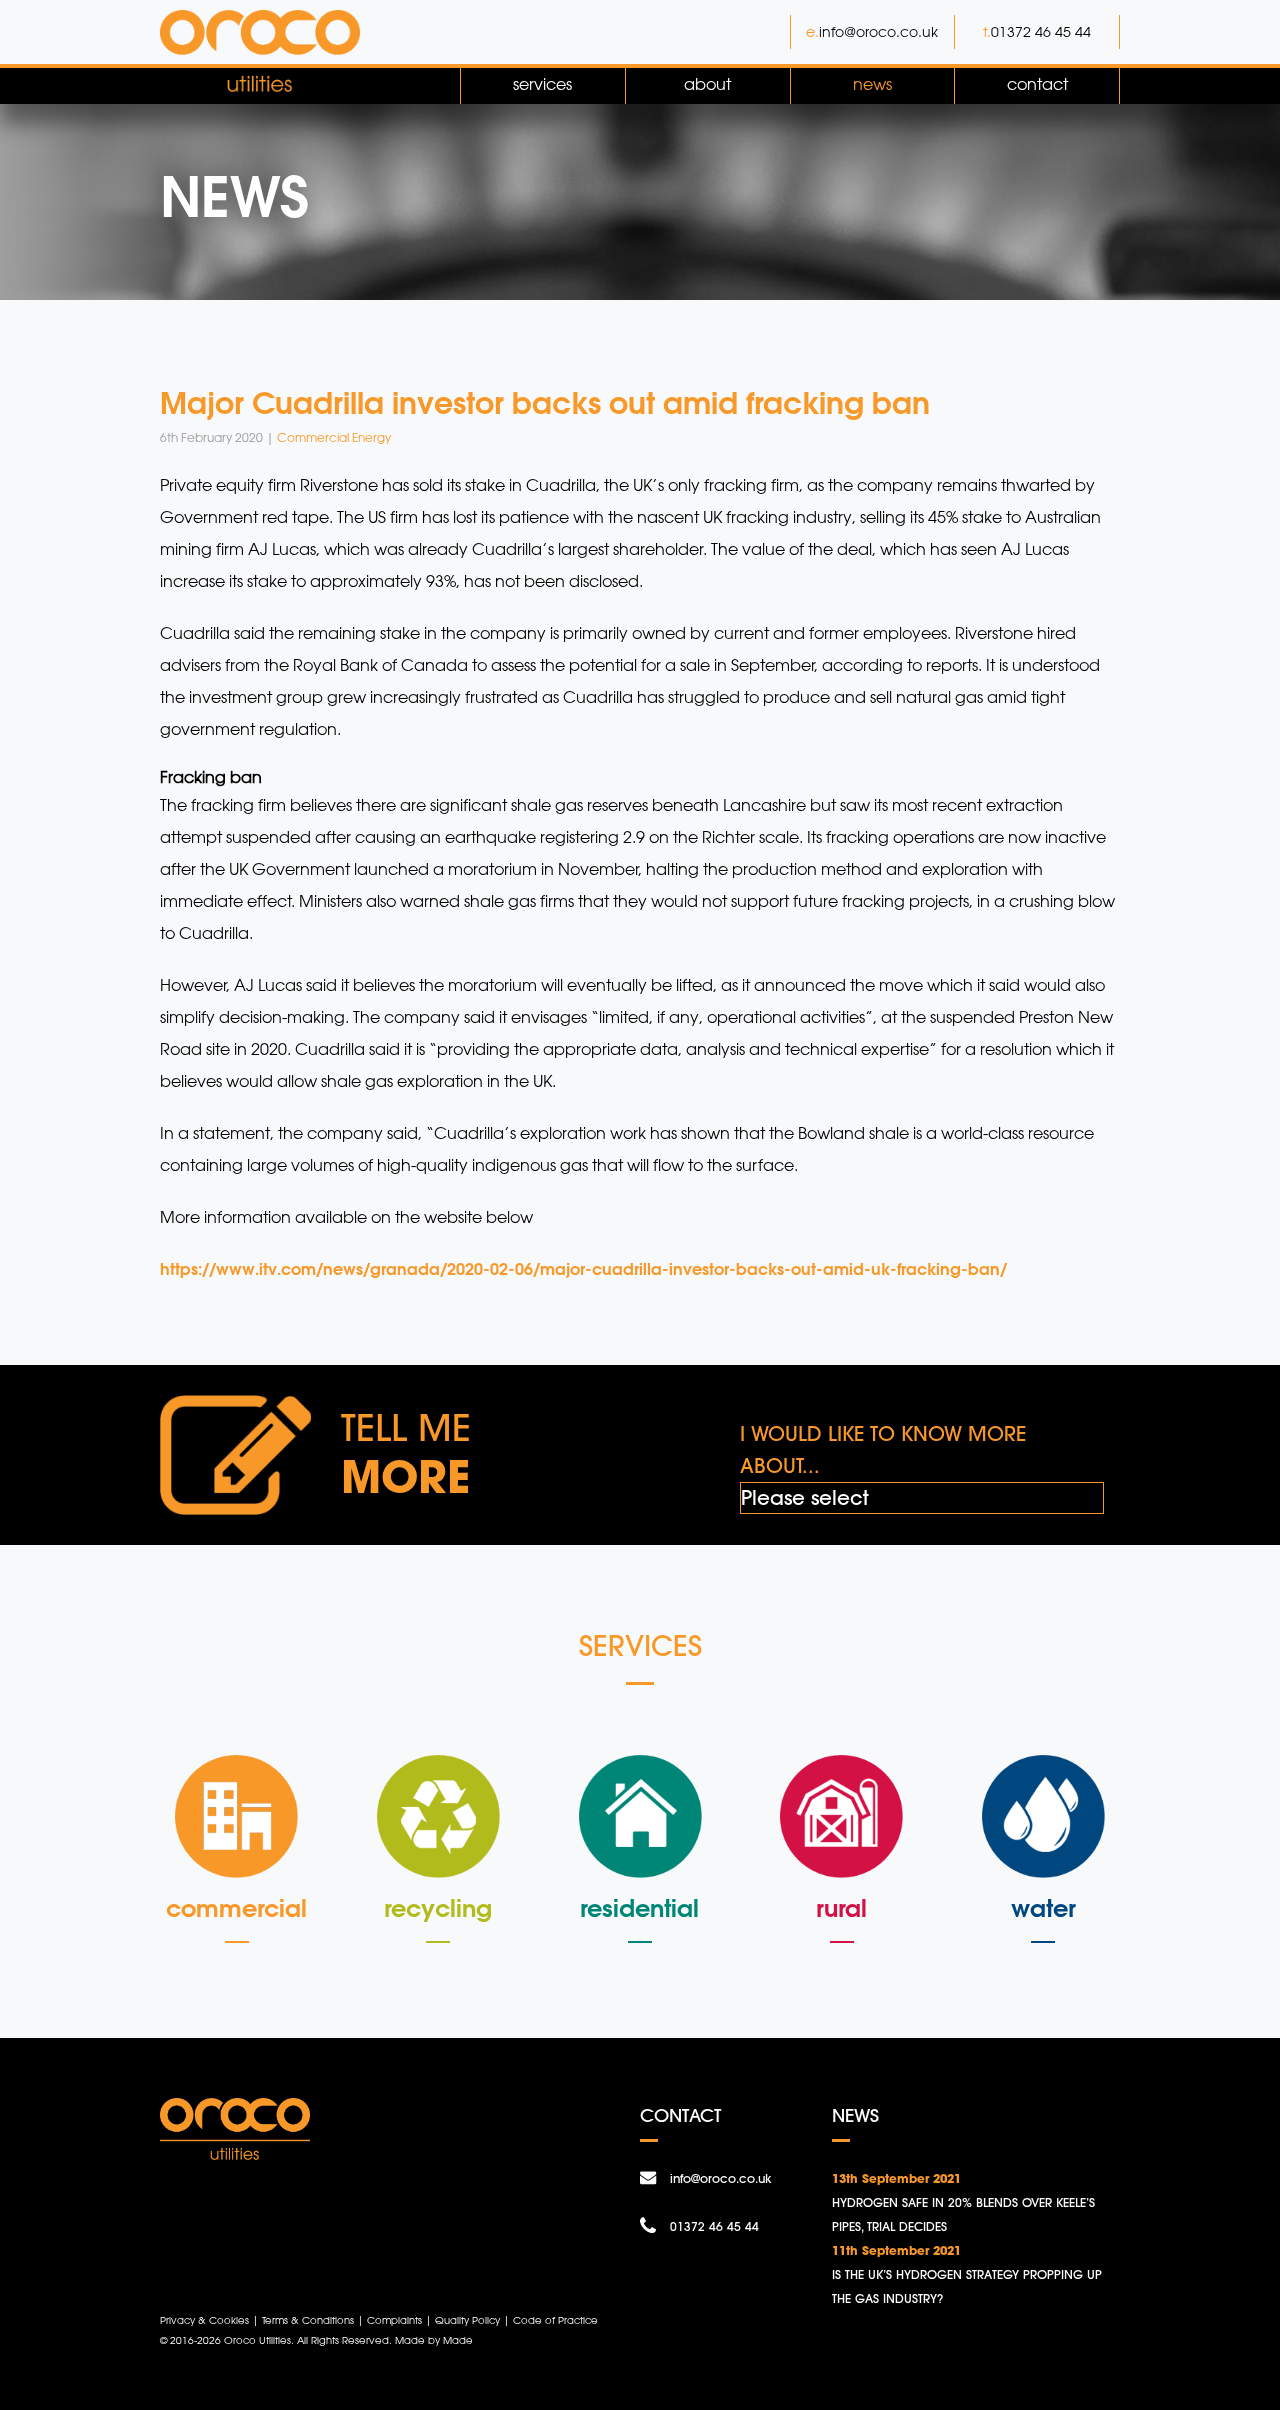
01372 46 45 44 (1041, 31)
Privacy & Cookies (204, 2320)
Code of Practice (555, 2320)
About (707, 84)
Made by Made (434, 2340)
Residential (639, 1908)
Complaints (394, 2320)
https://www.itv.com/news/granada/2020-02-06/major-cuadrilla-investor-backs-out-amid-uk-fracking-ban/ (583, 1268)
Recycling (438, 1908)
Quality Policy (467, 2320)
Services (542, 84)
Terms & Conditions (308, 2320)
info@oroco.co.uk (878, 31)
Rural (841, 1908)
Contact (1037, 84)
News (872, 84)
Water (1043, 1908)
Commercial (236, 1908)
